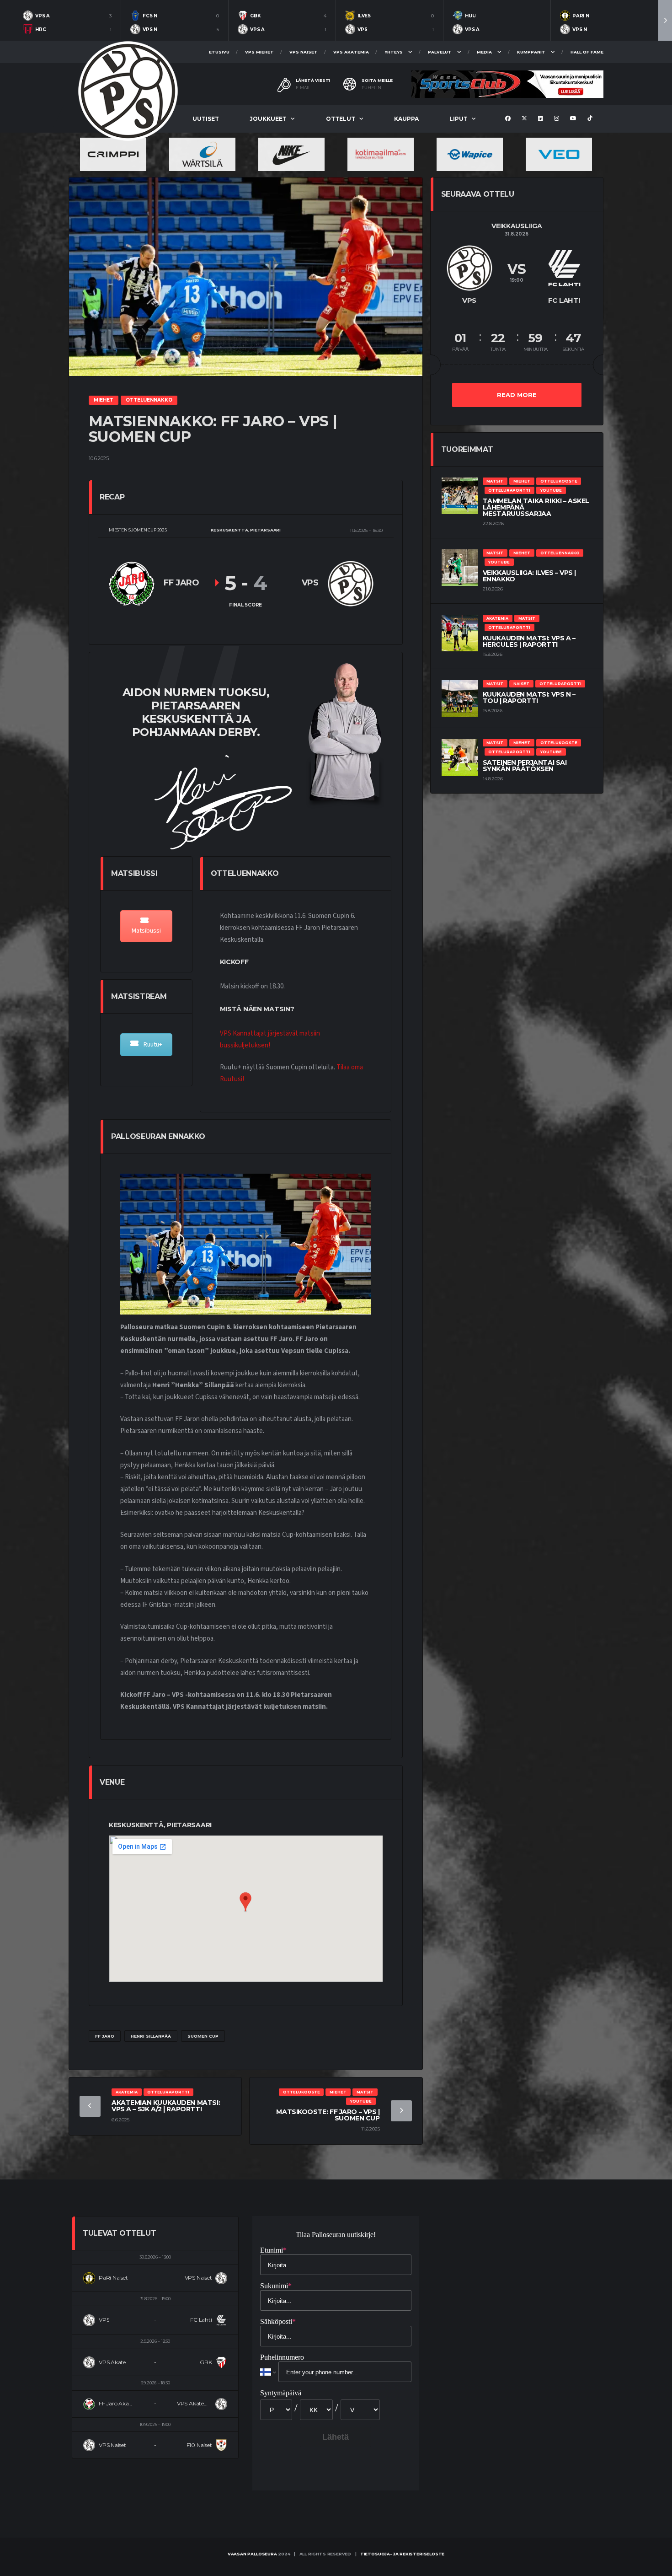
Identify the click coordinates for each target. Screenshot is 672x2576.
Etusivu (219, 52)
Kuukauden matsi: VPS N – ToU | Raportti (529, 698)
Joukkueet (268, 119)
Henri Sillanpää (151, 2036)
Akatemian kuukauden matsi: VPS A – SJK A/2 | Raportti (166, 2106)
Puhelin (371, 88)
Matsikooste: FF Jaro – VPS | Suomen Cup (328, 2115)
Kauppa (406, 119)
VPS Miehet (259, 52)
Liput (459, 119)
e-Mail (303, 88)
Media (484, 52)
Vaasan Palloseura (252, 2554)
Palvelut (440, 52)
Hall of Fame (587, 52)
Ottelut (341, 119)
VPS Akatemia (351, 52)
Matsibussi (146, 931)
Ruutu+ (152, 1045)
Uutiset (206, 119)
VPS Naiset (304, 52)
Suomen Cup (203, 2036)
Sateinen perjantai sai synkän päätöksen (525, 766)
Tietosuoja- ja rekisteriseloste (402, 2554)
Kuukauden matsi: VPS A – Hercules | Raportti (529, 641)
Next (665, 20)
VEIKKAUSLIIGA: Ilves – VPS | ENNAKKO (529, 576)
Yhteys (394, 52)
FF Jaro (105, 2036)
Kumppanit (531, 52)
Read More (517, 395)
